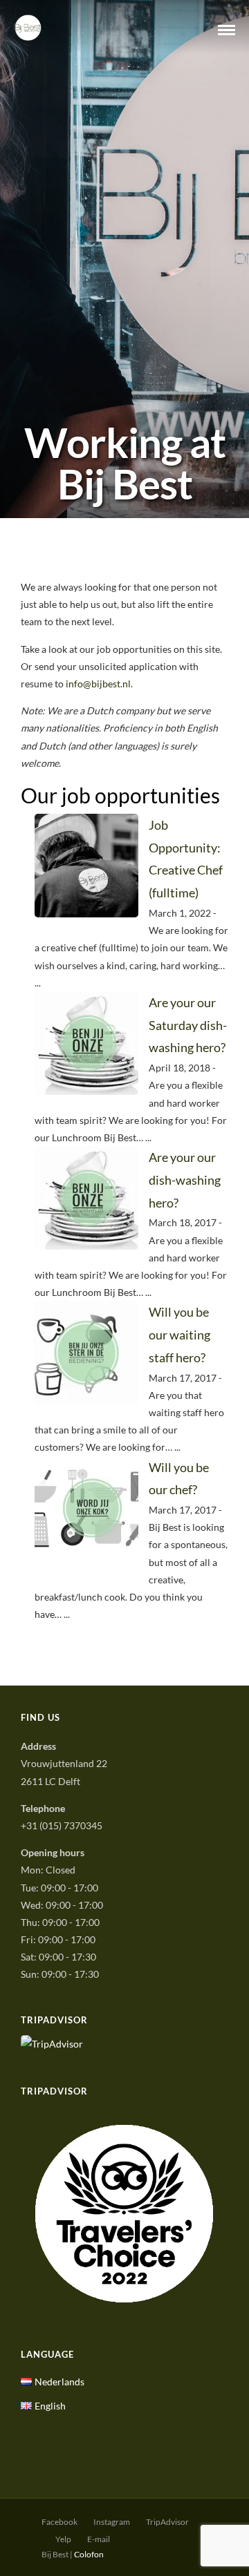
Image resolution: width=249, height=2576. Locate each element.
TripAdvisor (167, 2522)
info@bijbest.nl (98, 684)
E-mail (99, 2539)
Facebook (59, 2522)
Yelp (63, 2539)
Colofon (89, 2554)
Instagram (112, 2522)
